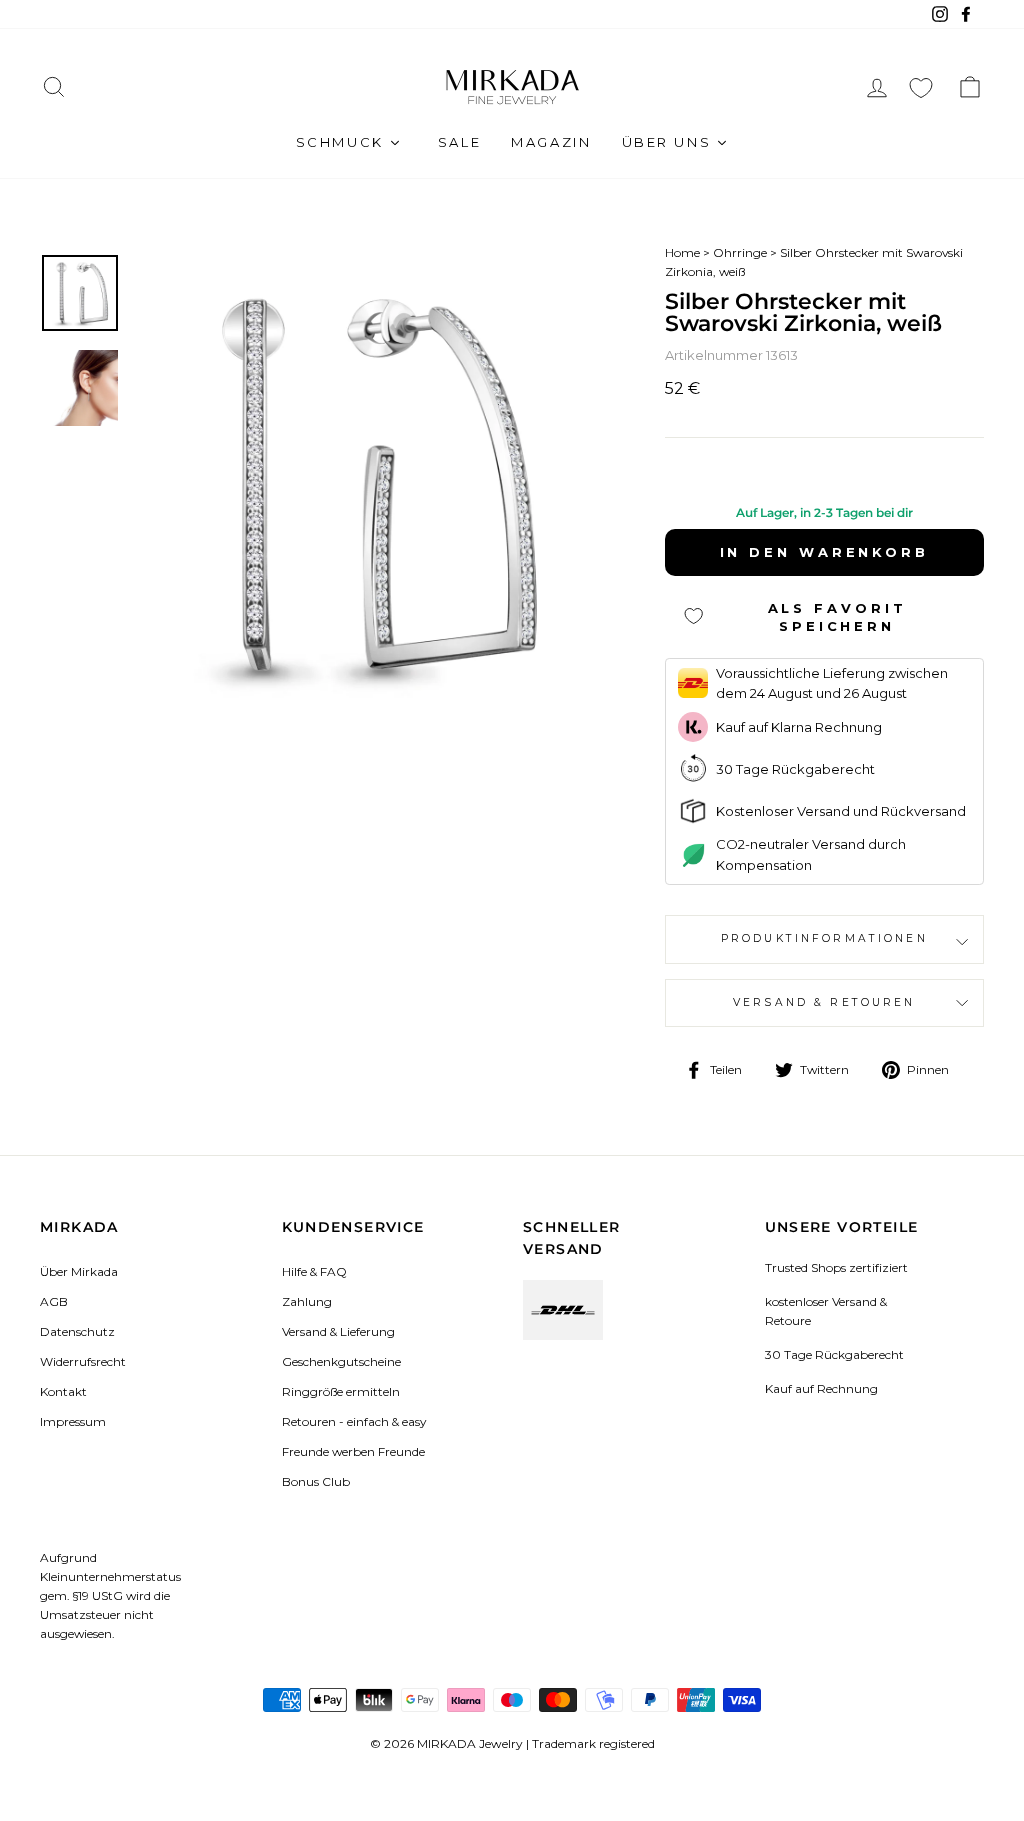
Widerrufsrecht (83, 1361)
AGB (54, 1301)
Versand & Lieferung (338, 1331)
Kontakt (63, 1391)
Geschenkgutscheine (341, 1361)
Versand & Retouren (824, 1002)
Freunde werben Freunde (353, 1451)
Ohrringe (740, 252)
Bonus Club (316, 1481)
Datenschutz (77, 1331)
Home (682, 252)
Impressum (73, 1421)
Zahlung (307, 1301)
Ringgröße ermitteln (341, 1391)
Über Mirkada (79, 1271)
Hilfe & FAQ (314, 1271)
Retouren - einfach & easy (354, 1421)
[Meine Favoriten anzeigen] (921, 87)
